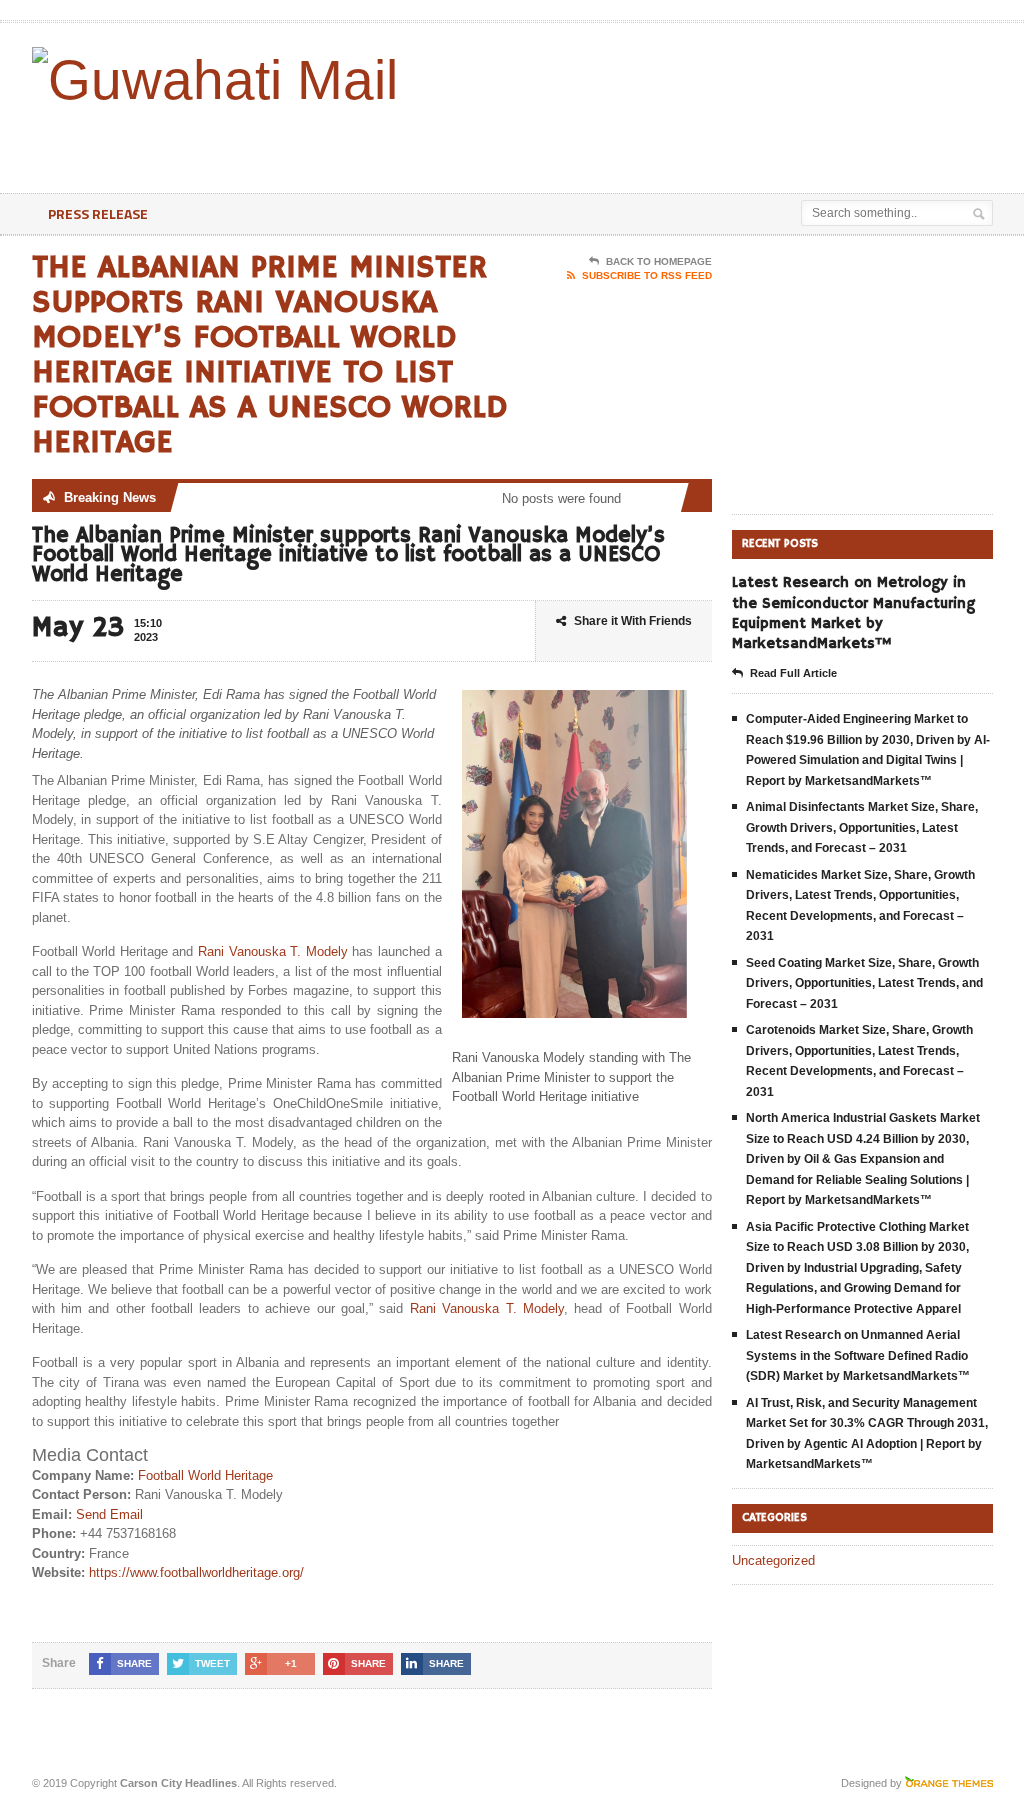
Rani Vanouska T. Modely (273, 951)
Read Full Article (793, 673)
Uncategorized (773, 1560)
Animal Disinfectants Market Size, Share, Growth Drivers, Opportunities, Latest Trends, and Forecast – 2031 (862, 827)
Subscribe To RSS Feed (647, 275)
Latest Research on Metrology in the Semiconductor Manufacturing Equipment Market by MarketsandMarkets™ (853, 613)
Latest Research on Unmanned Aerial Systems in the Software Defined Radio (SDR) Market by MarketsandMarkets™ (858, 1355)
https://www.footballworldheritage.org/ (196, 1572)
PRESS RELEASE (98, 213)
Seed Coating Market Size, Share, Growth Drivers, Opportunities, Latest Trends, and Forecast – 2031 (864, 983)
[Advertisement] (554, 143)
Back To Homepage (659, 261)
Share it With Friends (633, 621)
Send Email (109, 1514)
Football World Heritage (205, 1475)
